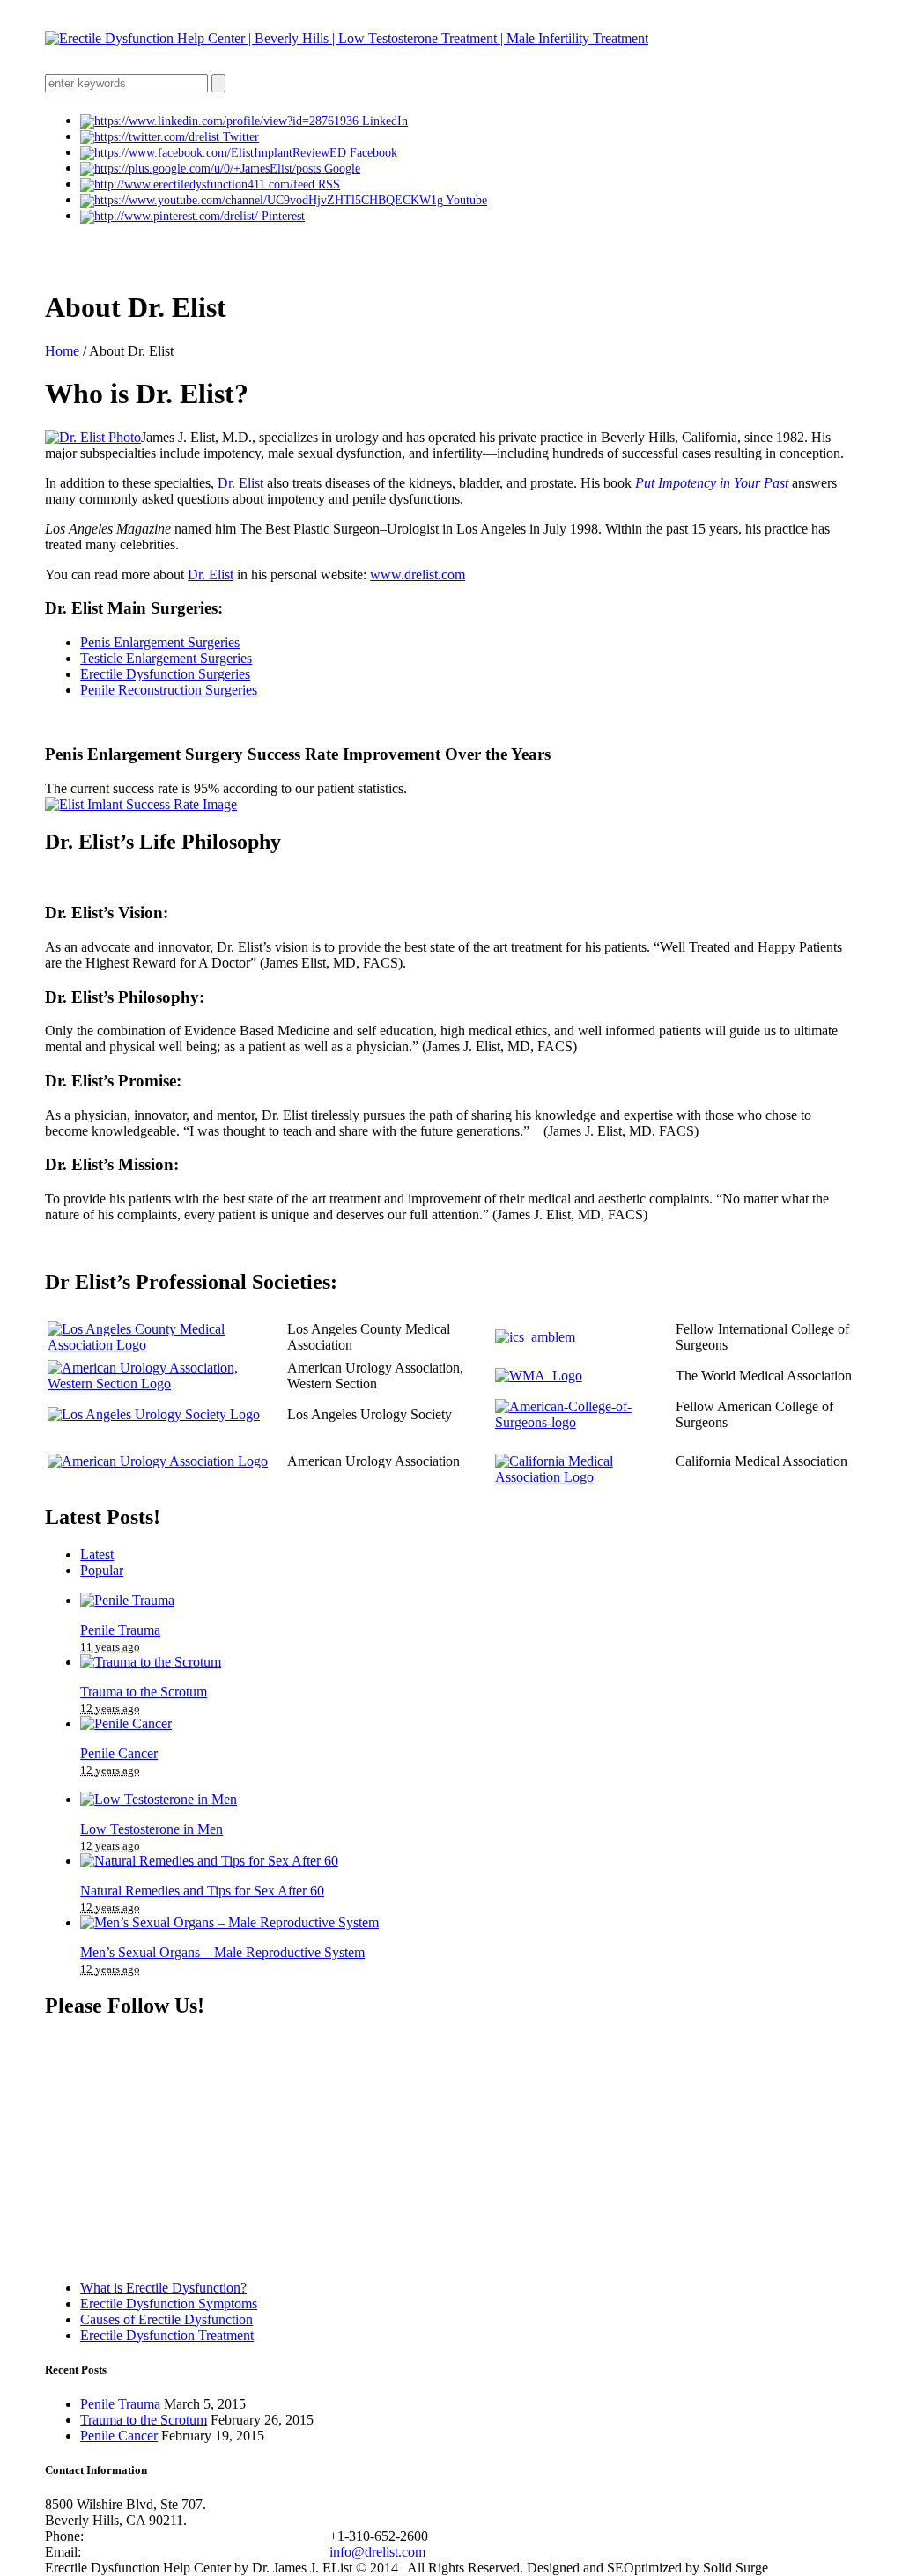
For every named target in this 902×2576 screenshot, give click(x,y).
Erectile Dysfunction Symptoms (169, 2304)
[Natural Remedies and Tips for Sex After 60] (209, 1861)
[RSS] (199, 184)
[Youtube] (263, 200)
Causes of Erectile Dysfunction (166, 2319)
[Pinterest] (171, 216)
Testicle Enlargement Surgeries (166, 658)
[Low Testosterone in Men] (159, 1799)
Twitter (241, 137)
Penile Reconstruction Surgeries (169, 690)
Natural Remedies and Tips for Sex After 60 (202, 1891)
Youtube (466, 200)
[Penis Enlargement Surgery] (141, 804)
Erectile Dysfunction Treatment (167, 2335)
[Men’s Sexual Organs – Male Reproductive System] (229, 1922)
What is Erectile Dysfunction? (163, 2288)
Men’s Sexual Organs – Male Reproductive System (222, 1952)
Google (342, 169)
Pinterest (283, 216)
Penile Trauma (120, 1630)
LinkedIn (385, 121)
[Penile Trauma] (127, 1600)
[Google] (202, 169)
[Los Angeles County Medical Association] (165, 1345)
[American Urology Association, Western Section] (165, 1384)
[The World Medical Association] (539, 1376)
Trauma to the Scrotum (144, 1692)
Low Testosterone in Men (152, 1829)
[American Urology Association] (158, 1461)
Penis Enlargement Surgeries (160, 642)
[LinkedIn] (221, 121)
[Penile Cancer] (126, 1723)
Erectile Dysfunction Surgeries (165, 674)
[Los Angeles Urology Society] (154, 1414)
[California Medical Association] (582, 1477)
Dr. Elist (240, 483)
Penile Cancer (119, 1753)
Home (62, 351)
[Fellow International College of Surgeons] (535, 1337)
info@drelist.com (377, 2552)
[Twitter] (152, 137)
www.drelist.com (418, 574)
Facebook (373, 153)
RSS (329, 184)
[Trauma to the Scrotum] (151, 1662)
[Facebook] (215, 153)
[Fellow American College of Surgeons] (582, 1422)
